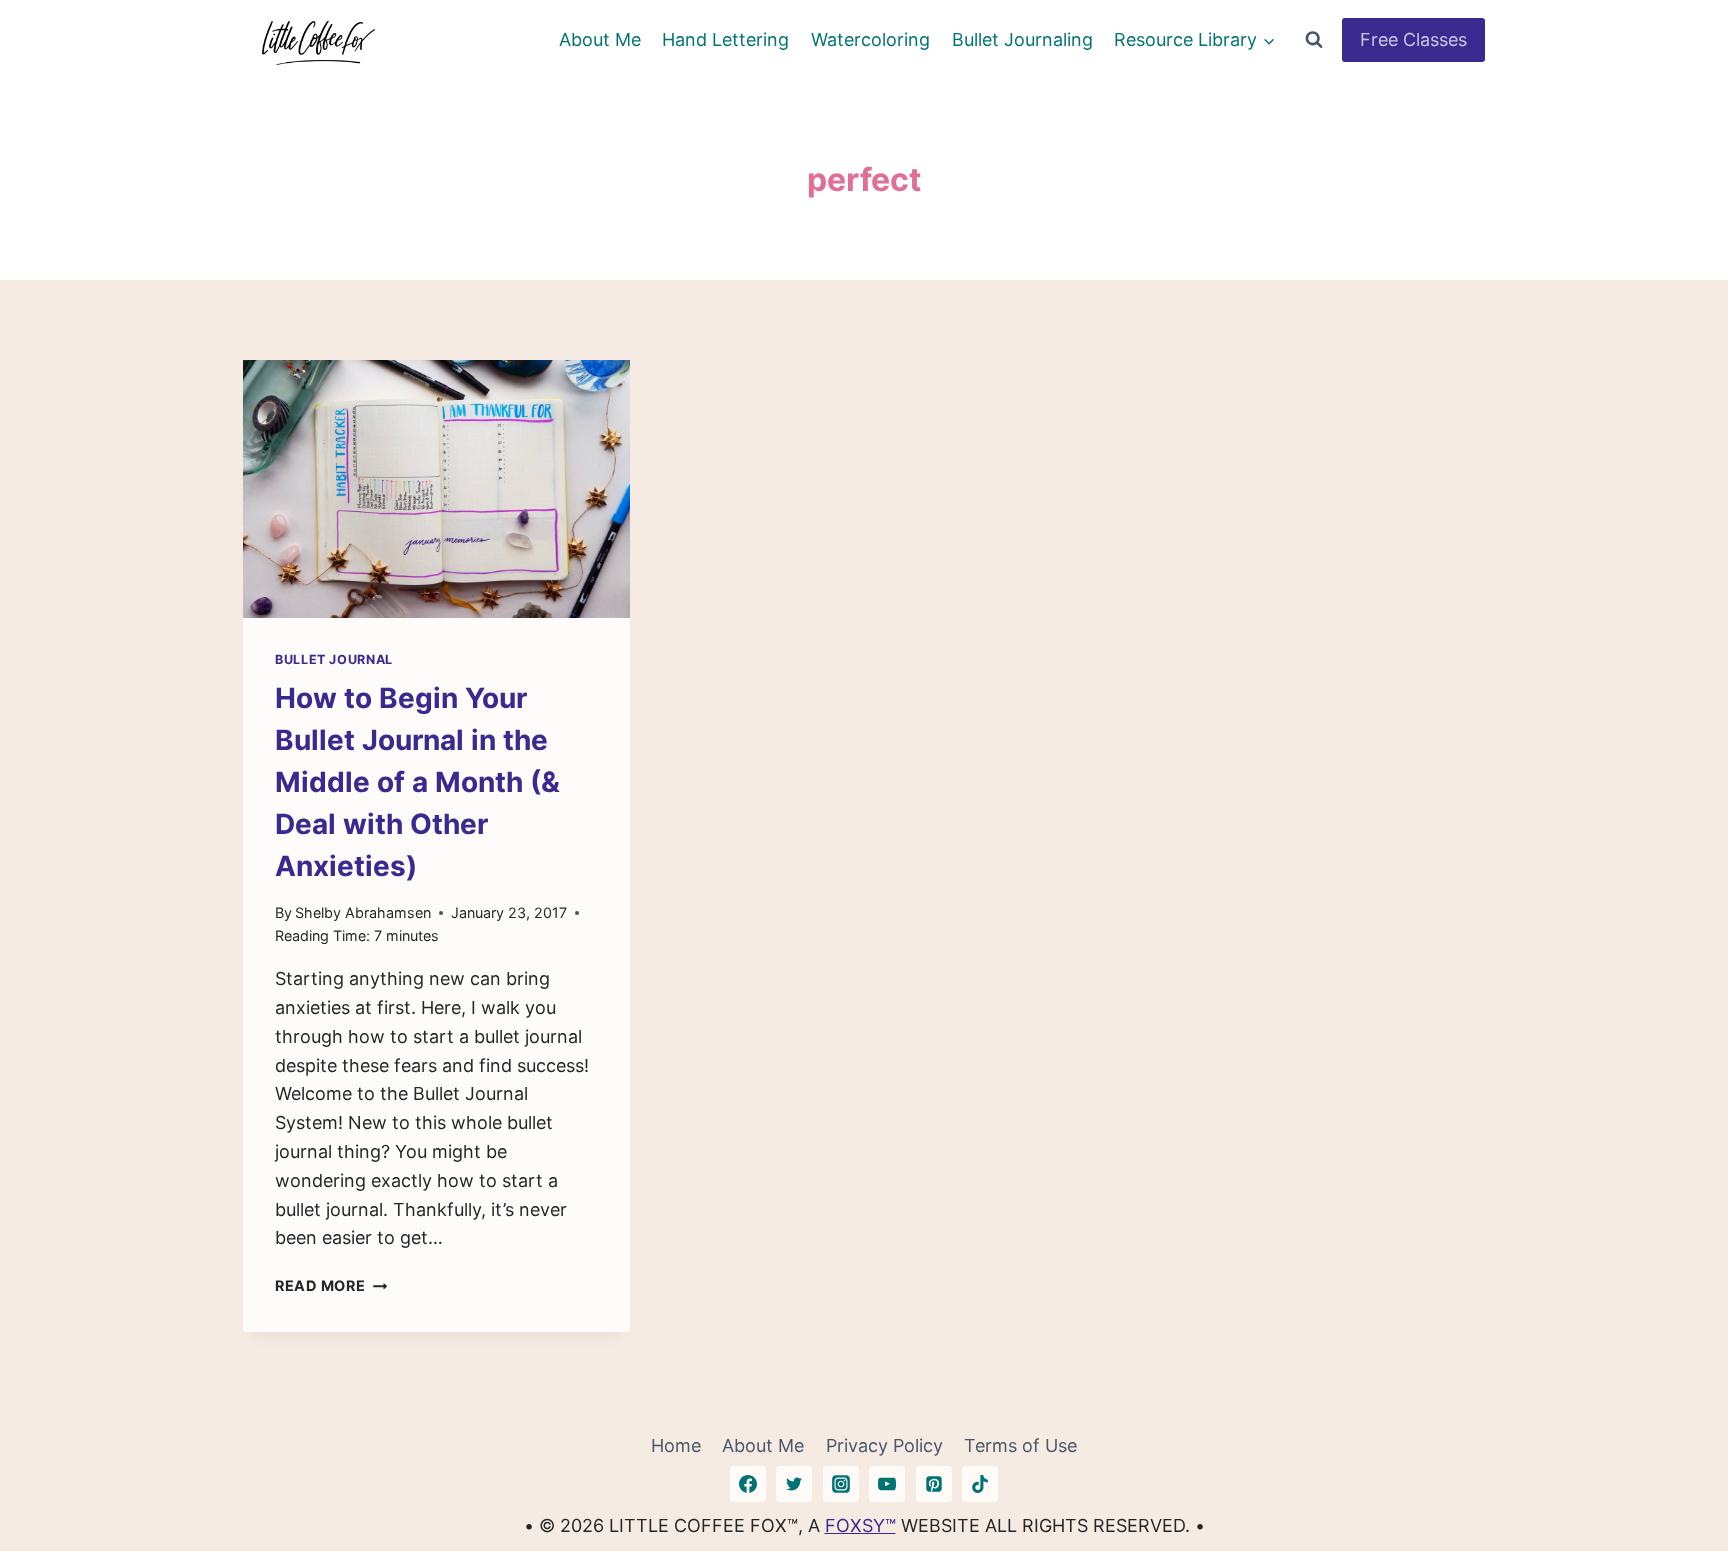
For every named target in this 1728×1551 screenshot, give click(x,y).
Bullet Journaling (1022, 39)
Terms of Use (1020, 1445)
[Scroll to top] (1676, 1473)
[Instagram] (841, 1484)
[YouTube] (887, 1484)
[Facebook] (748, 1484)
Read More (331, 1285)
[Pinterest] (934, 1484)
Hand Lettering (725, 39)
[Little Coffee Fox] (318, 40)
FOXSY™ (860, 1525)
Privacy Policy (884, 1445)
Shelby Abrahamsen (363, 912)
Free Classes (1413, 39)
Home (676, 1445)
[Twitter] (794, 1484)
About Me (600, 39)
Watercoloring (870, 39)
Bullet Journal (334, 659)
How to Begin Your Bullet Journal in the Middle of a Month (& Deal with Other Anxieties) (417, 782)
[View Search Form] (1314, 40)
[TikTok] (980, 1484)
